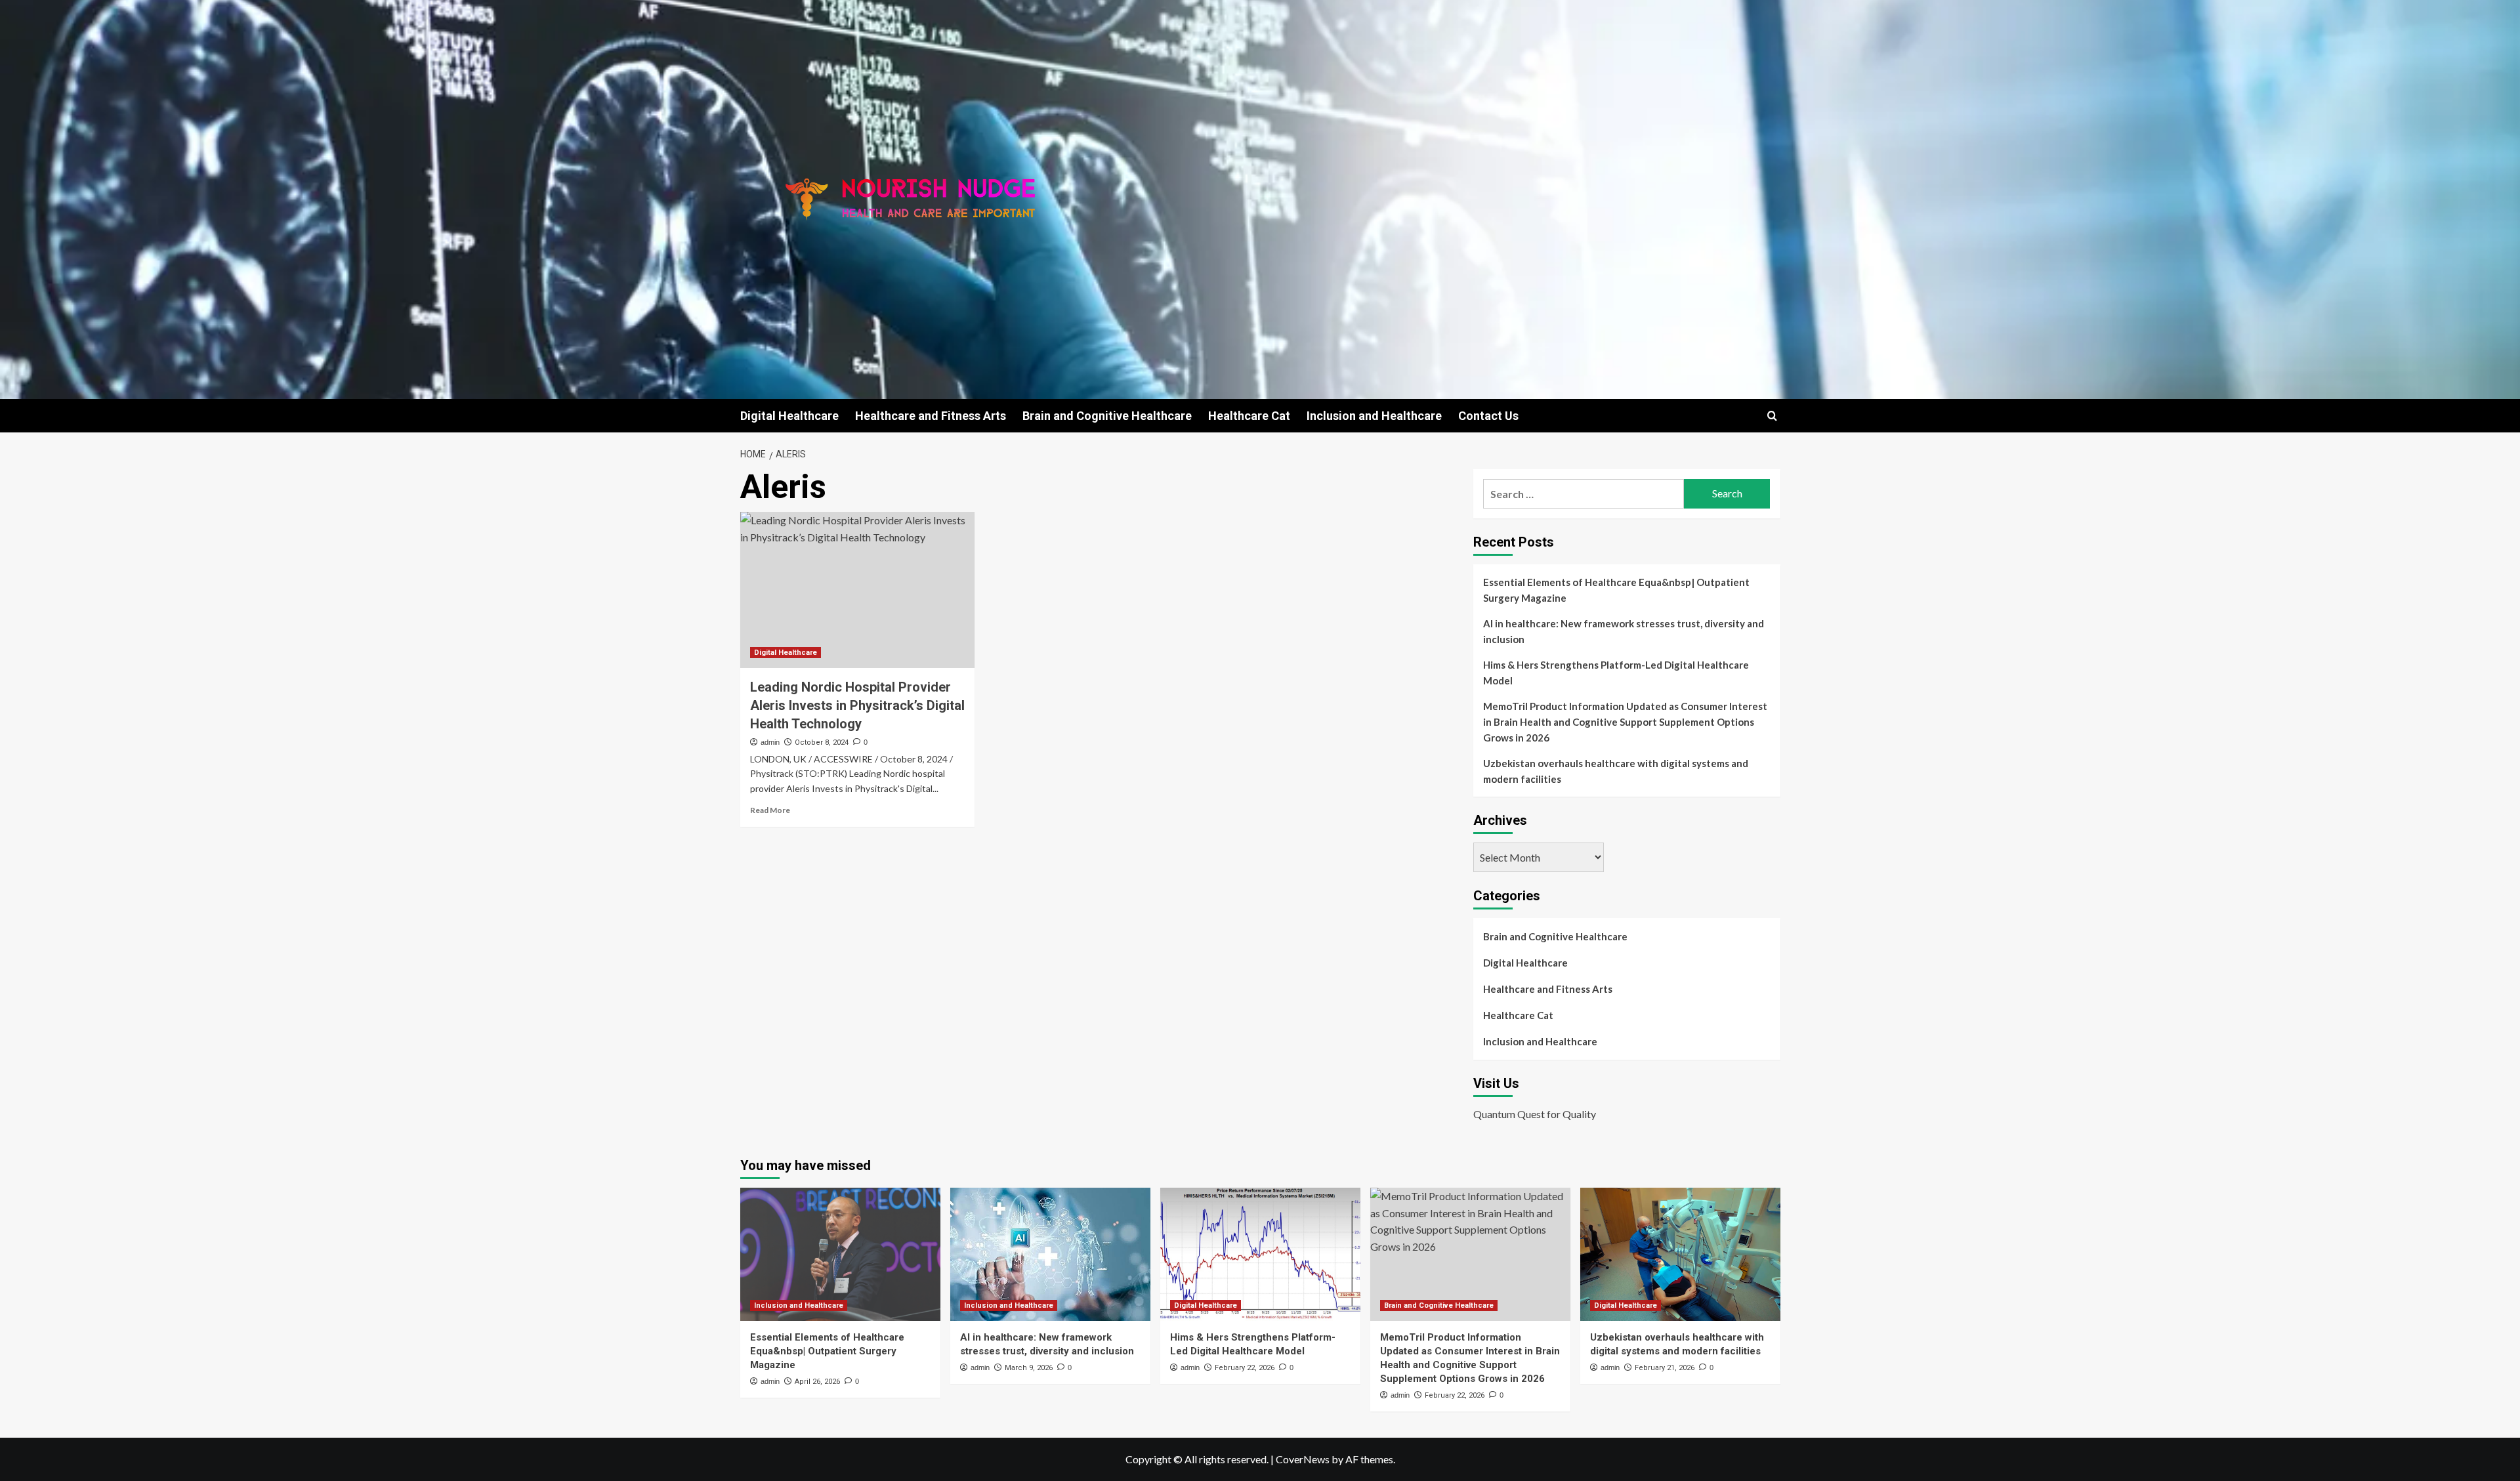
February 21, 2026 (1665, 1368)
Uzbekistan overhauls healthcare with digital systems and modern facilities (1616, 771)
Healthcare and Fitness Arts (931, 416)
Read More (770, 810)
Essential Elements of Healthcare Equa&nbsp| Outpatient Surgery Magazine (1616, 590)
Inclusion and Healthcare (1374, 416)
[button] (1772, 416)
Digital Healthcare (789, 416)
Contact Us (1488, 416)
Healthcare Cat (1249, 416)
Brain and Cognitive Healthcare (1107, 416)
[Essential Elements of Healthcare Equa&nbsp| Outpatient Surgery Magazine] (840, 1254)
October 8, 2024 (822, 742)
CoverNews (1303, 1459)
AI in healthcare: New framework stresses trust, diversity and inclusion (1624, 631)
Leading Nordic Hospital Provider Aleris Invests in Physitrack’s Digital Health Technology (857, 705)
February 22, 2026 (1245, 1368)
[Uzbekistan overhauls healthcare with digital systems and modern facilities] (1680, 1254)
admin (770, 742)
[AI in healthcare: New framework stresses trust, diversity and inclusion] (1050, 1254)
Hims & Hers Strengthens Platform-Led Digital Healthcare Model (1616, 673)
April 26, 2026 (817, 1382)
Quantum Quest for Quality (1535, 1114)
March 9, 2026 (1029, 1368)
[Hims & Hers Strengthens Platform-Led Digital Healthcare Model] (1260, 1254)
